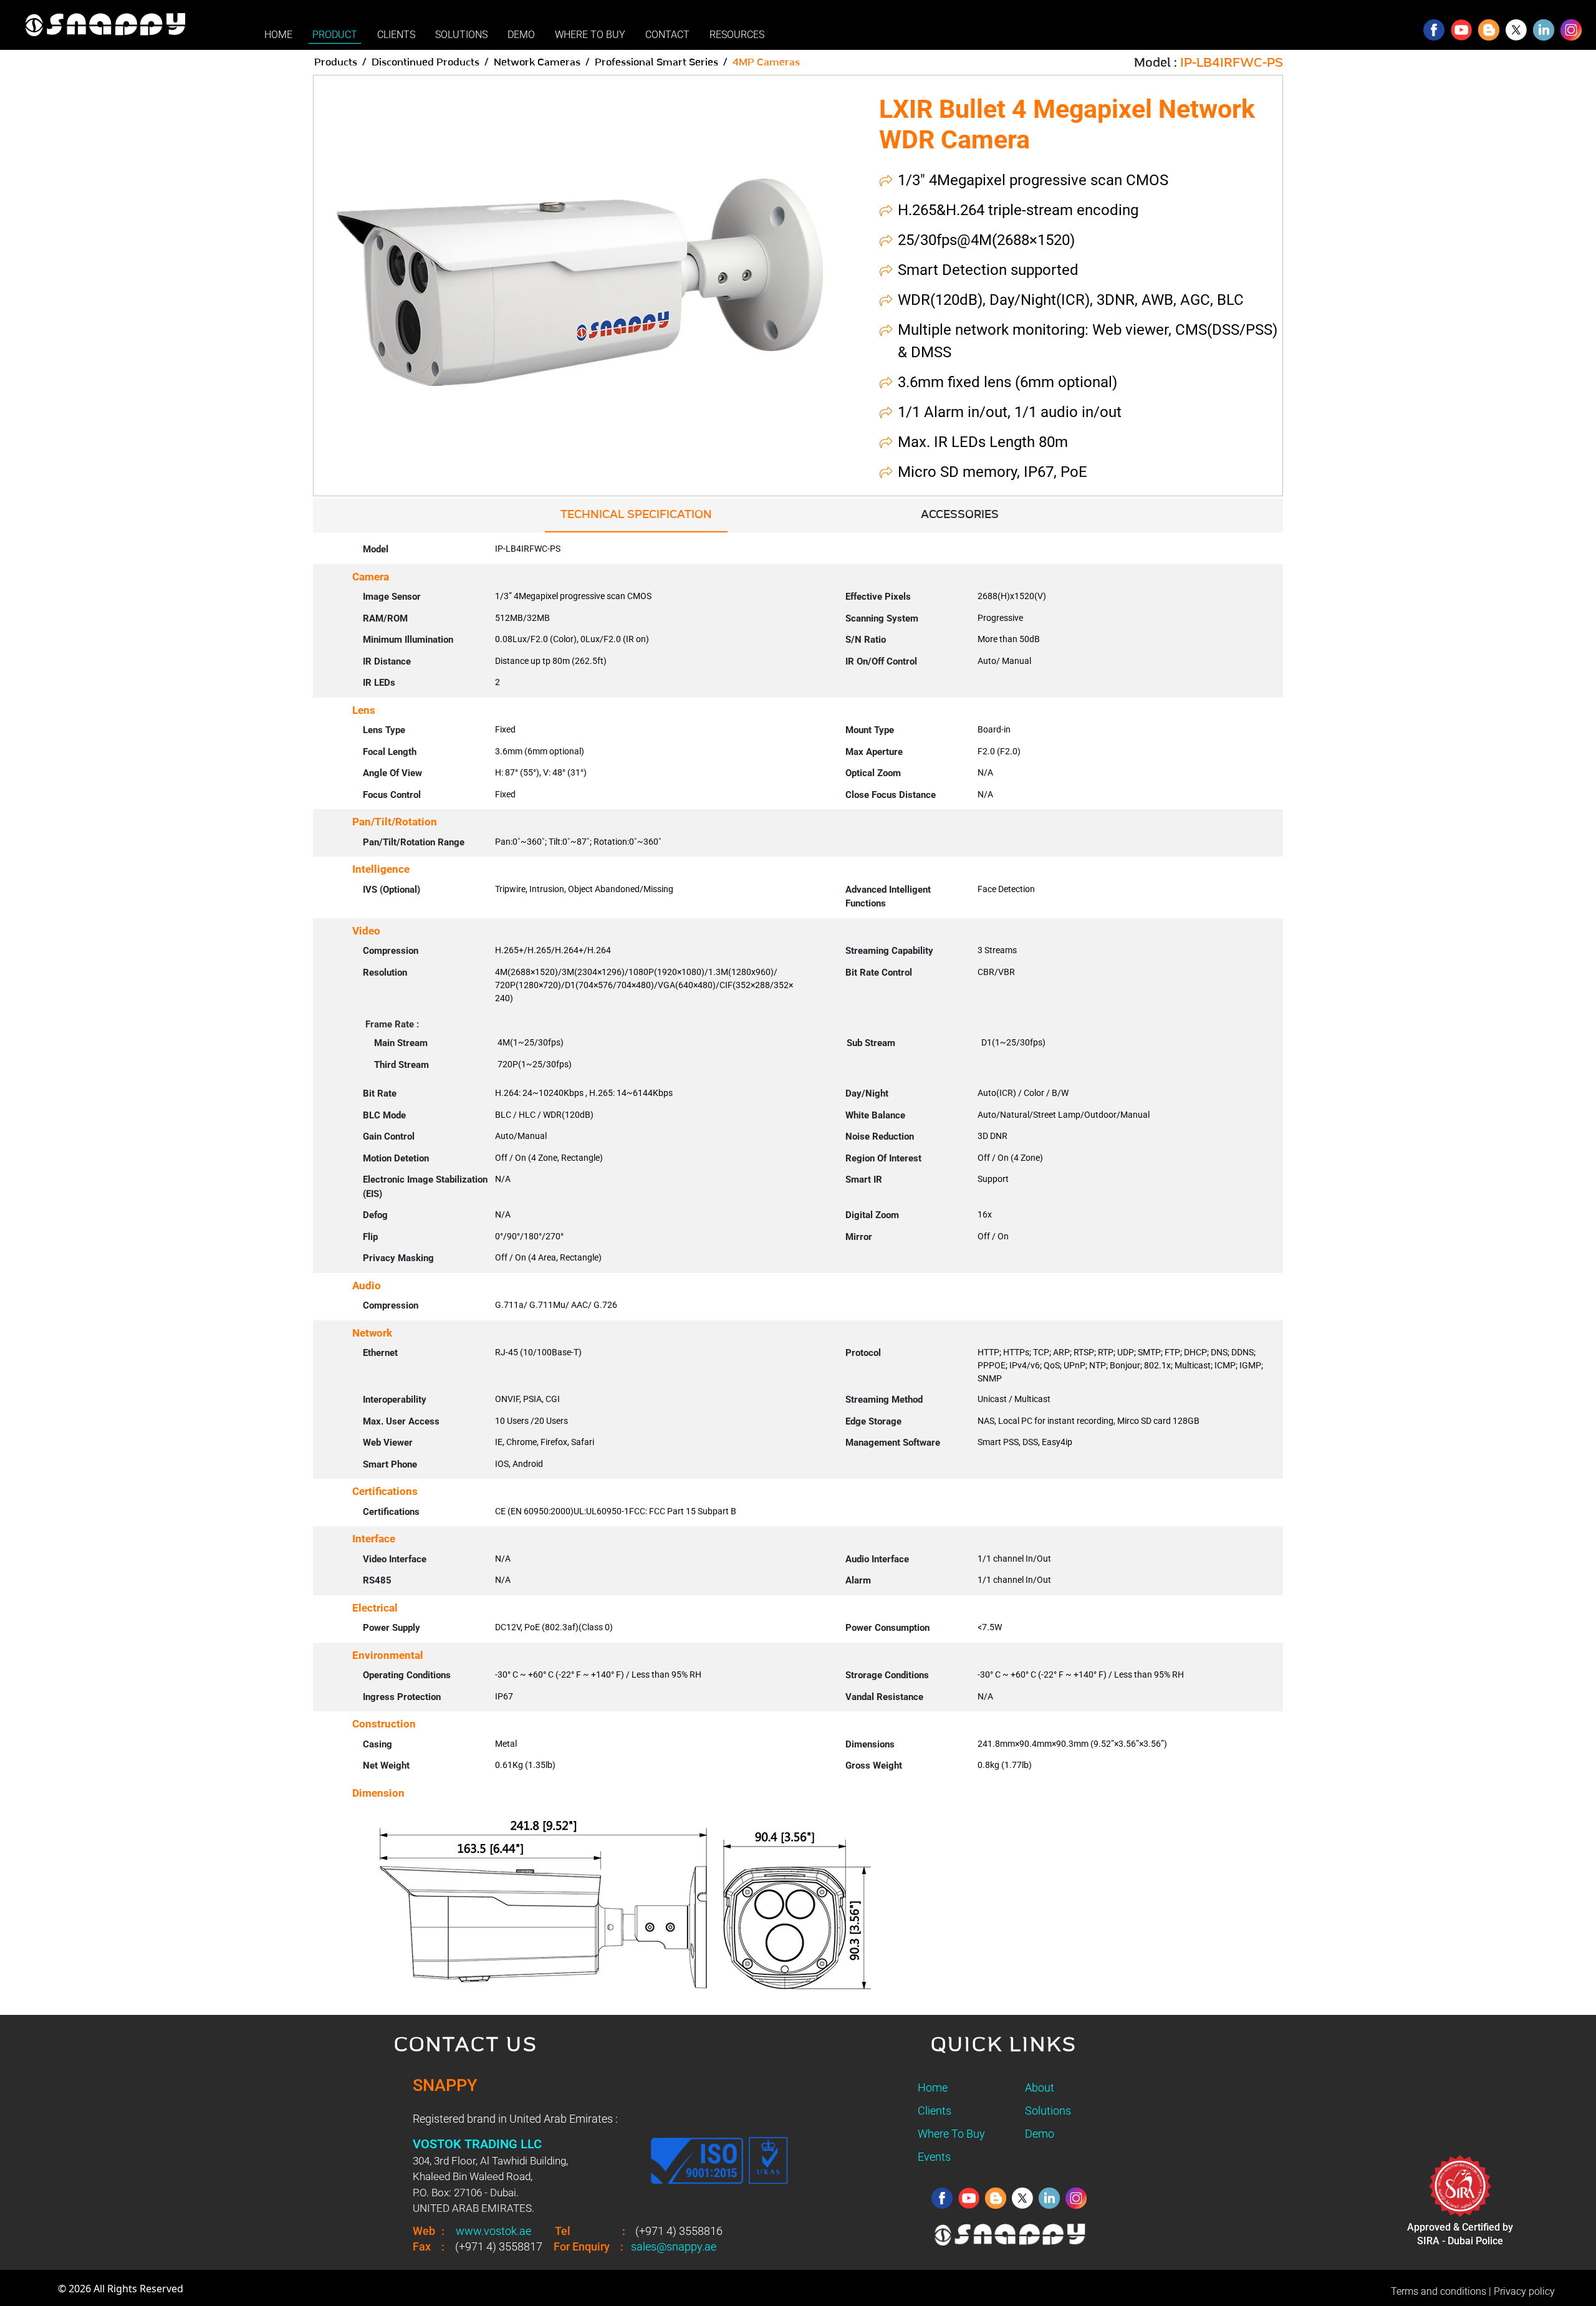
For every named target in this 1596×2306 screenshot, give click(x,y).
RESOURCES (737, 35)
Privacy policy (1524, 2291)
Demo (1040, 2134)
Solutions (1048, 2111)
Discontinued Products (425, 62)
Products (336, 62)
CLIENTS (396, 35)
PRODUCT (335, 35)
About (1040, 2087)
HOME (278, 35)
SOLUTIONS (461, 35)
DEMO (521, 35)
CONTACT (667, 35)
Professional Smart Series (656, 62)
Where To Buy (951, 2134)
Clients (935, 2111)
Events (934, 2157)
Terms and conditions (1439, 2291)
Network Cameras (537, 62)
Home (933, 2087)
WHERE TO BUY (590, 35)
